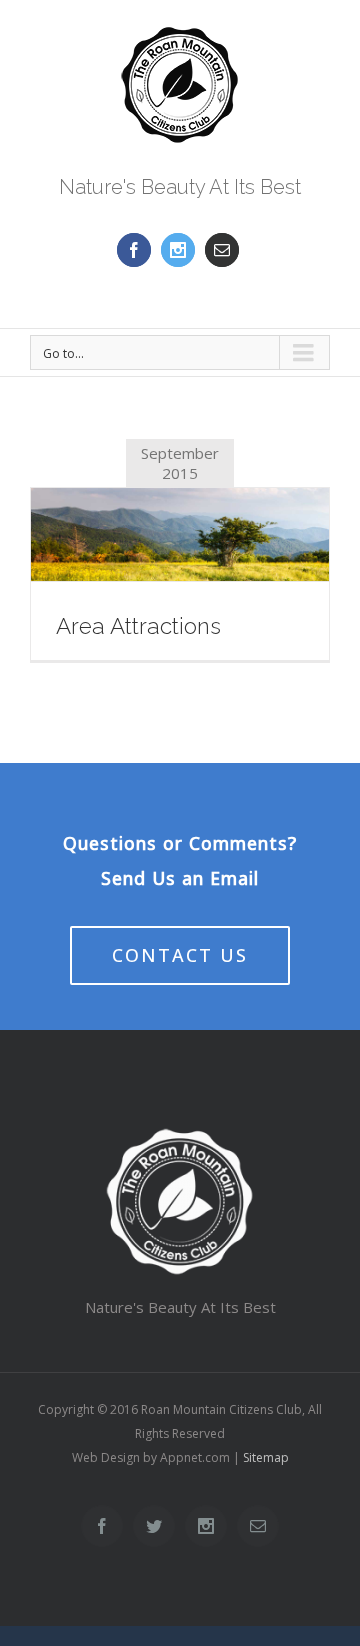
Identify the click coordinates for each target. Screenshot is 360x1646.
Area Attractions (138, 626)
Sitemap (266, 1457)
